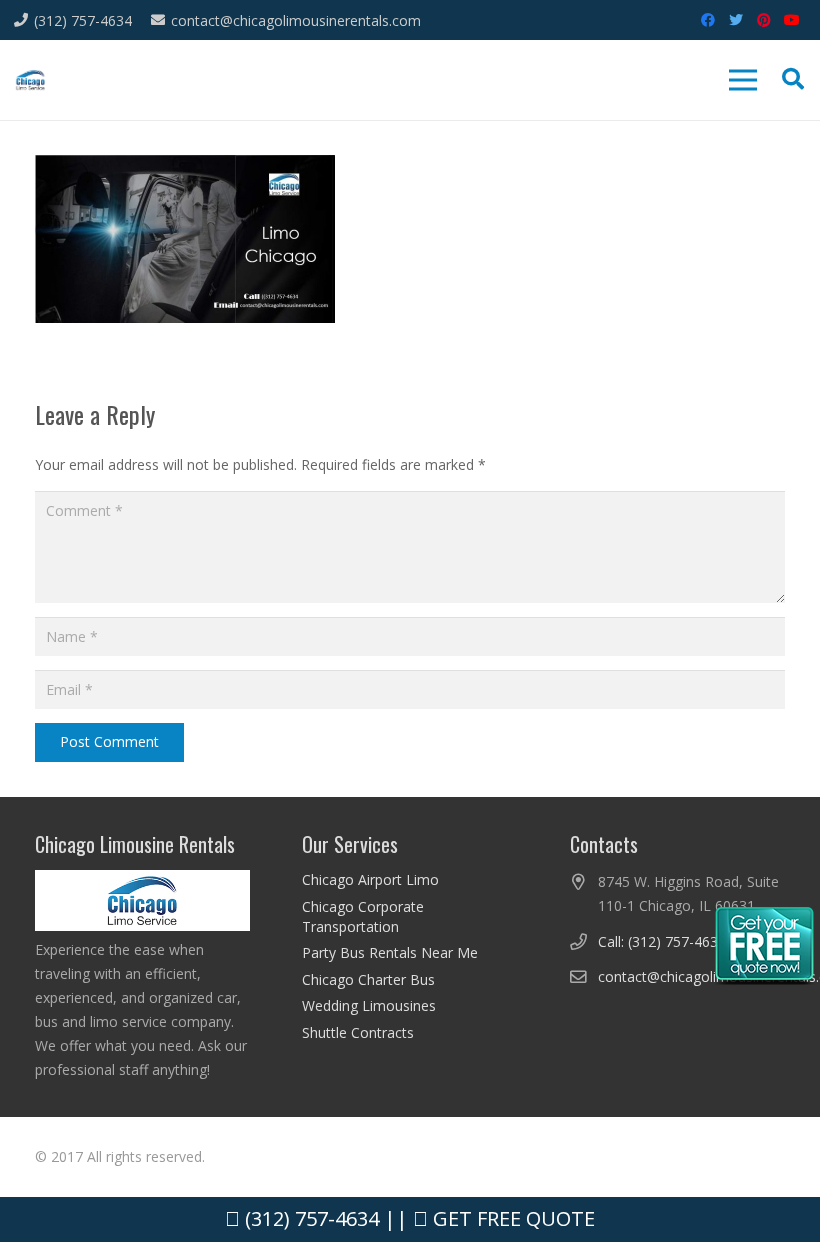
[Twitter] (736, 20)
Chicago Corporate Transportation (363, 916)
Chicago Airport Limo (370, 879)
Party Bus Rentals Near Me (390, 952)
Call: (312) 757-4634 (662, 941)
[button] (793, 79)
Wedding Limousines (369, 1005)
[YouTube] (792, 20)
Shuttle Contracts (358, 1032)
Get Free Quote (511, 1218)
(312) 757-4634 (309, 1218)
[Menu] (743, 80)
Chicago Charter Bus (368, 979)
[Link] (30, 80)
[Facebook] (708, 20)
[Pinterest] (764, 20)
